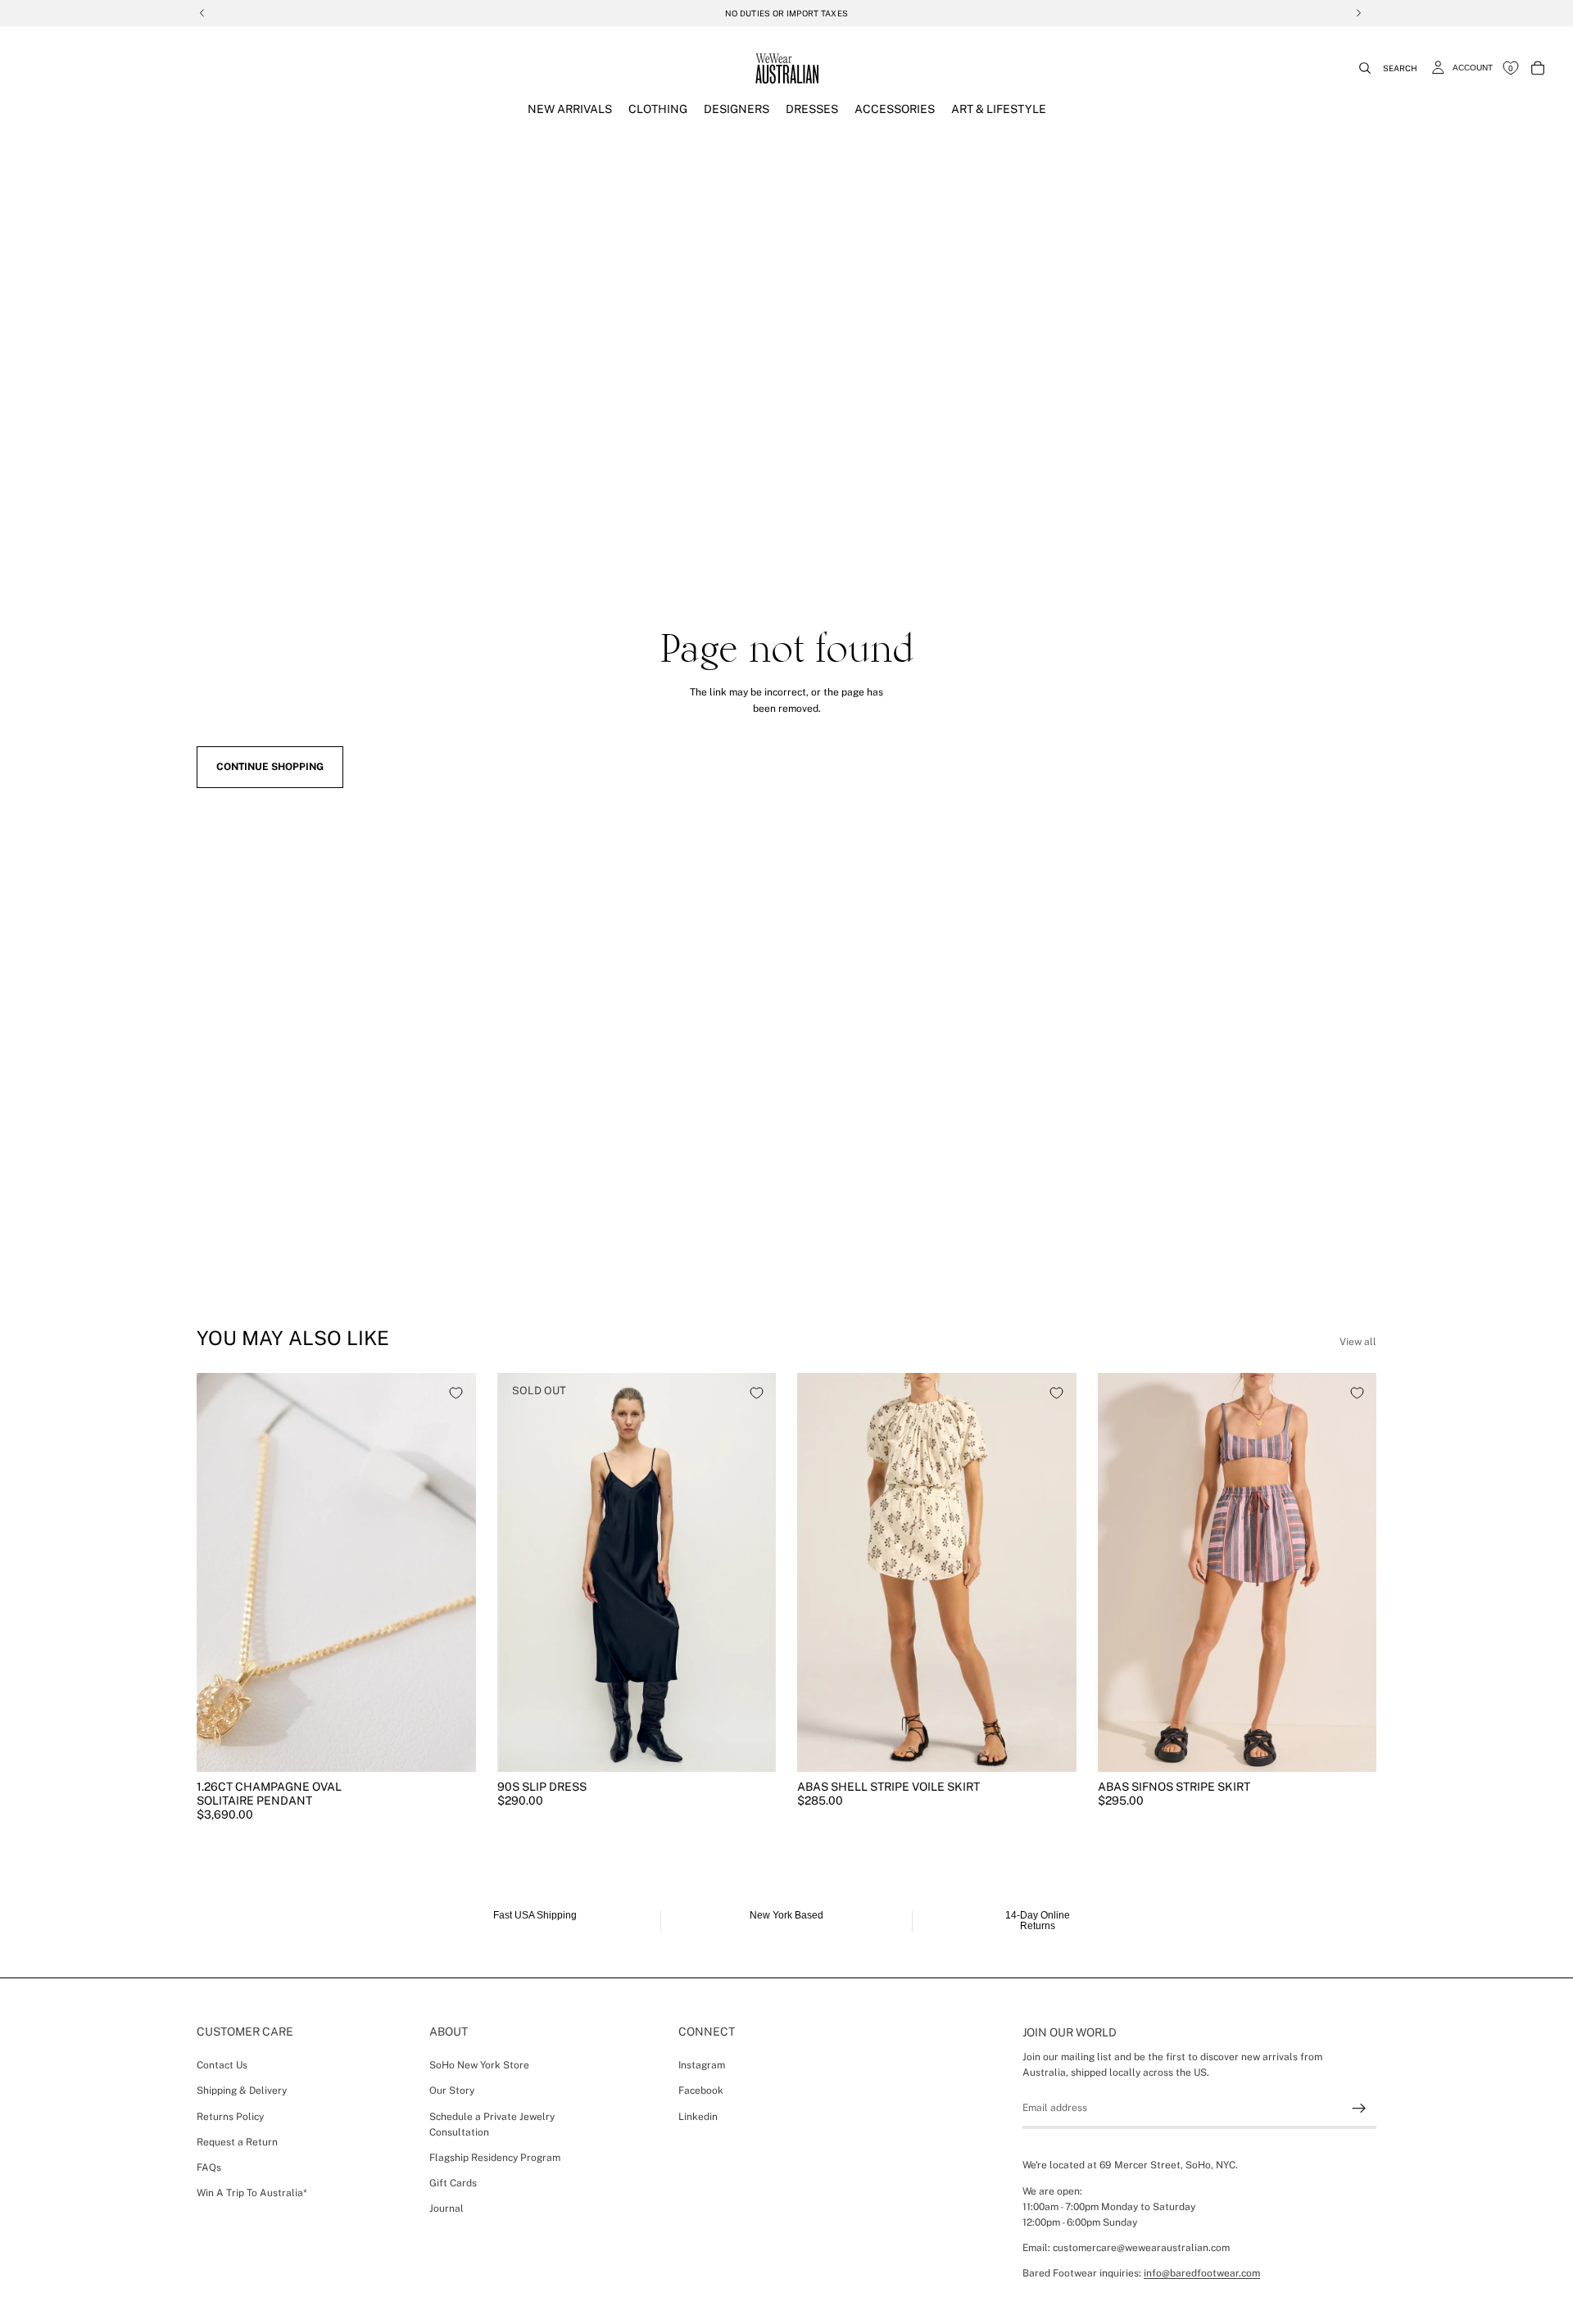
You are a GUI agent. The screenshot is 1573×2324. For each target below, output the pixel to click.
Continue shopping (270, 767)
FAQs (209, 2168)
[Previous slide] (221, 1573)
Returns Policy (230, 2117)
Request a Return (237, 2142)
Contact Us (222, 2065)
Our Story (452, 2091)
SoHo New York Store (479, 2065)
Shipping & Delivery (242, 2091)
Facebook (701, 2091)
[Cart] (1538, 68)
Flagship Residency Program (495, 2158)
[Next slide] (451, 1573)
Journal (447, 2208)
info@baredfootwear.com (1202, 2273)
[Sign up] (1359, 2109)
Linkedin (698, 2117)
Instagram (702, 2065)
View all (1358, 1342)
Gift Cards (453, 2183)
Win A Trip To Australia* (252, 2193)
